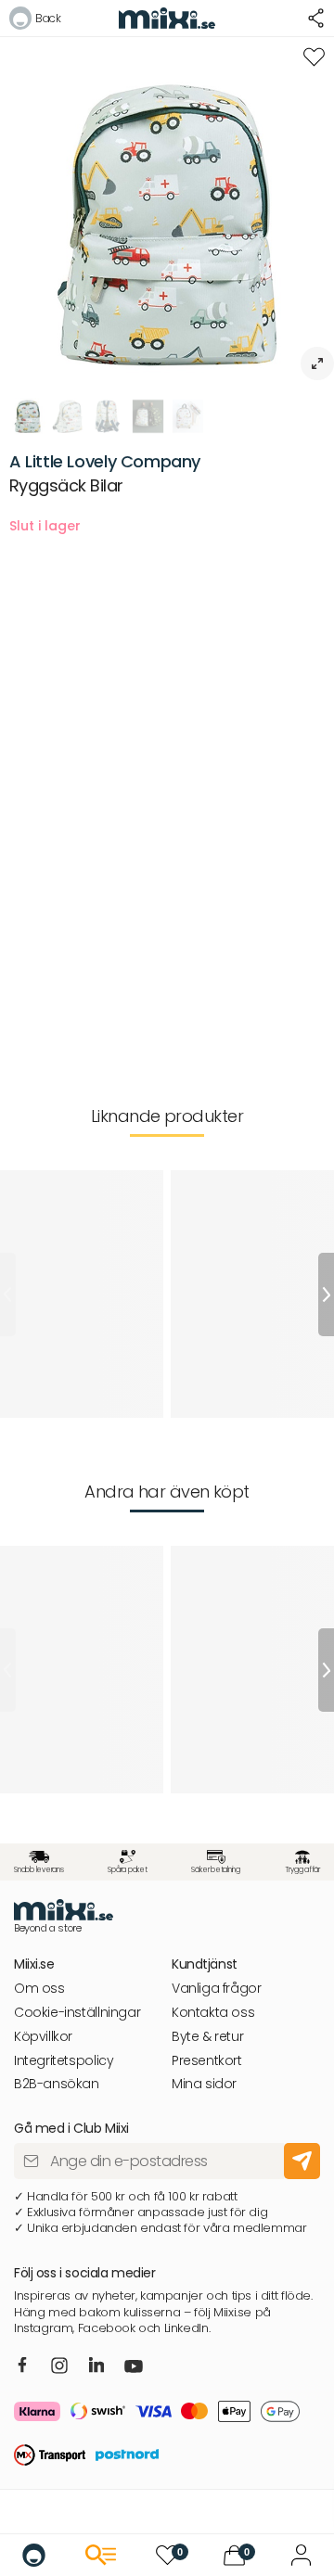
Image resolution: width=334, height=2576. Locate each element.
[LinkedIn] (97, 2366)
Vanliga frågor (217, 1989)
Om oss (39, 1989)
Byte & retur (207, 2037)
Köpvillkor (43, 2037)
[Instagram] (59, 2367)
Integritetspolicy (64, 2061)
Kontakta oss (213, 2013)
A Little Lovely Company (105, 461)
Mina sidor (204, 2084)
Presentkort (207, 2061)
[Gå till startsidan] (34, 2555)
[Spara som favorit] (314, 57)
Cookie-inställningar (77, 2013)
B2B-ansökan (57, 2084)
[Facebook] (23, 2366)
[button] (35, 21)
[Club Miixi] (301, 2555)
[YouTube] (134, 2368)
